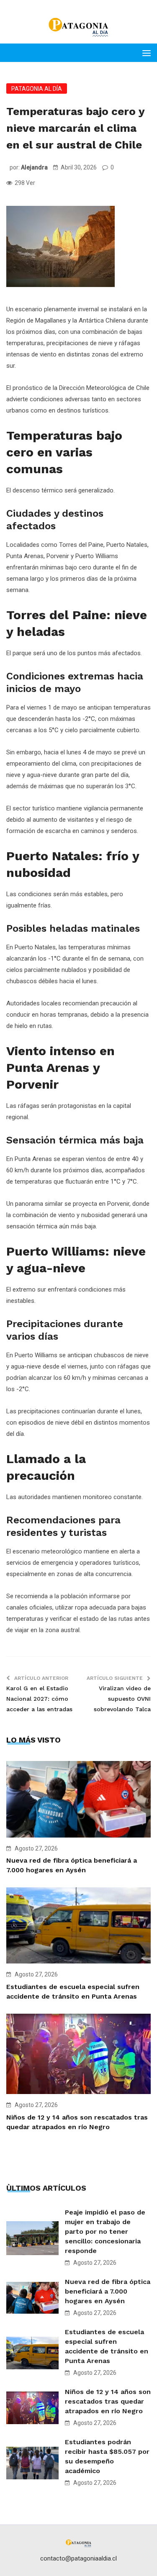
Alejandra (34, 167)
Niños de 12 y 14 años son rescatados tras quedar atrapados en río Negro (108, 2401)
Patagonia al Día (37, 89)
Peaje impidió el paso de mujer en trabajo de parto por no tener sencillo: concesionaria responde (105, 2231)
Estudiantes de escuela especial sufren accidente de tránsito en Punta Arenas (107, 2346)
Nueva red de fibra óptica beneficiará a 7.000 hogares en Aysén (108, 2291)
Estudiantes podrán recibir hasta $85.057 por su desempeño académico (107, 2456)
